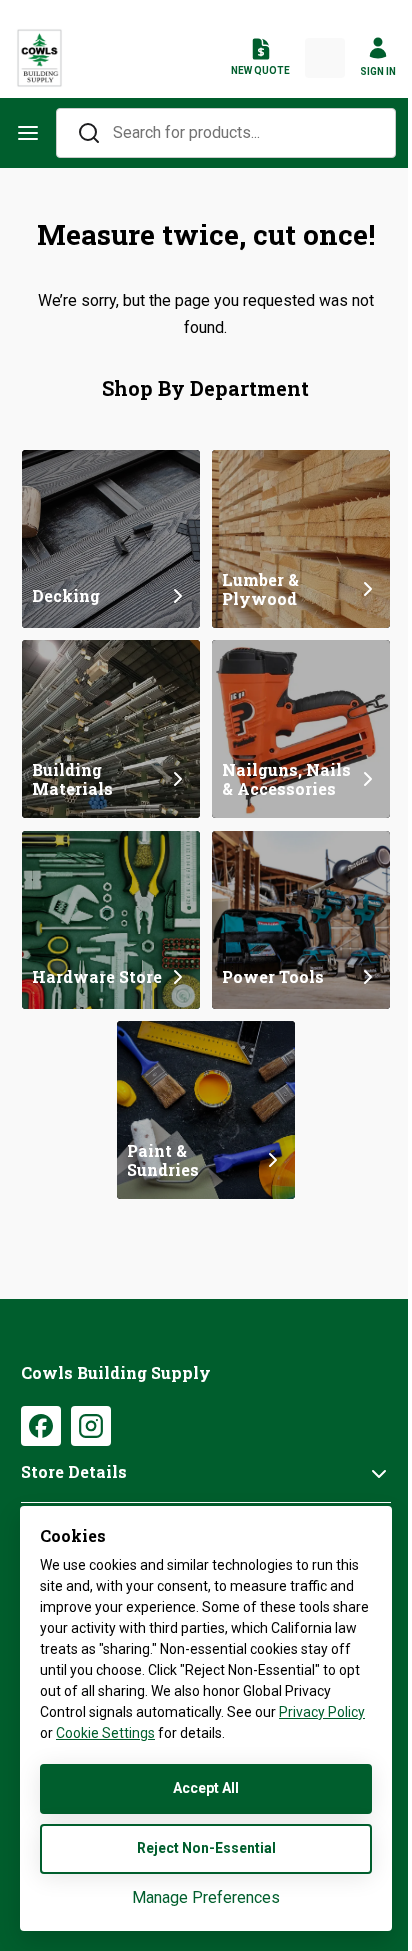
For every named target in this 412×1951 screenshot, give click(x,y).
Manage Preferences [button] (206, 1897)
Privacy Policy (322, 1712)
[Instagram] (91, 1426)
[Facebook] (41, 1426)
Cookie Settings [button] (105, 1733)
